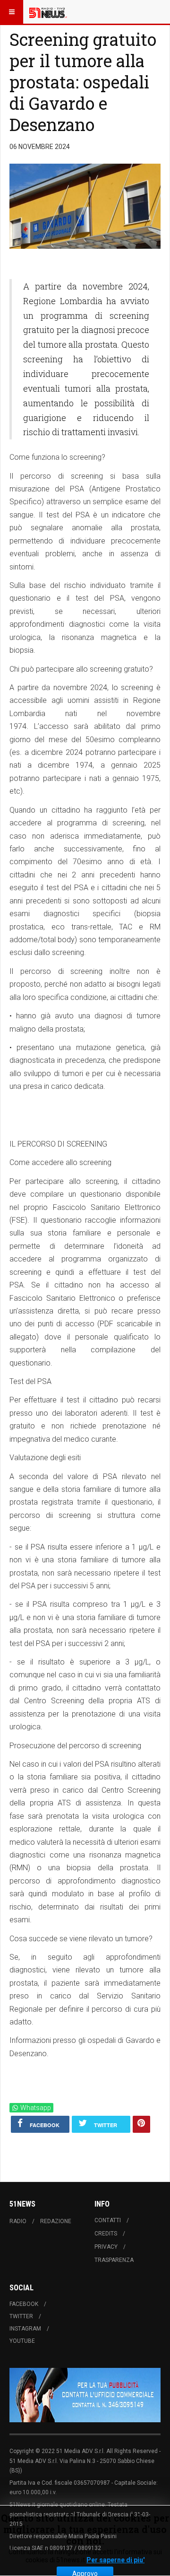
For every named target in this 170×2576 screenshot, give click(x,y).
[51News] (48, 12)
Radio (18, 2221)
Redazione (56, 2221)
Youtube (22, 2341)
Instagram (25, 2329)
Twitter (21, 2316)
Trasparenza (114, 2260)
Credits (106, 2234)
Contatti (108, 2220)
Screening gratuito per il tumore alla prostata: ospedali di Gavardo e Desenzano (83, 82)
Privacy (106, 2247)
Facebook (24, 2304)
